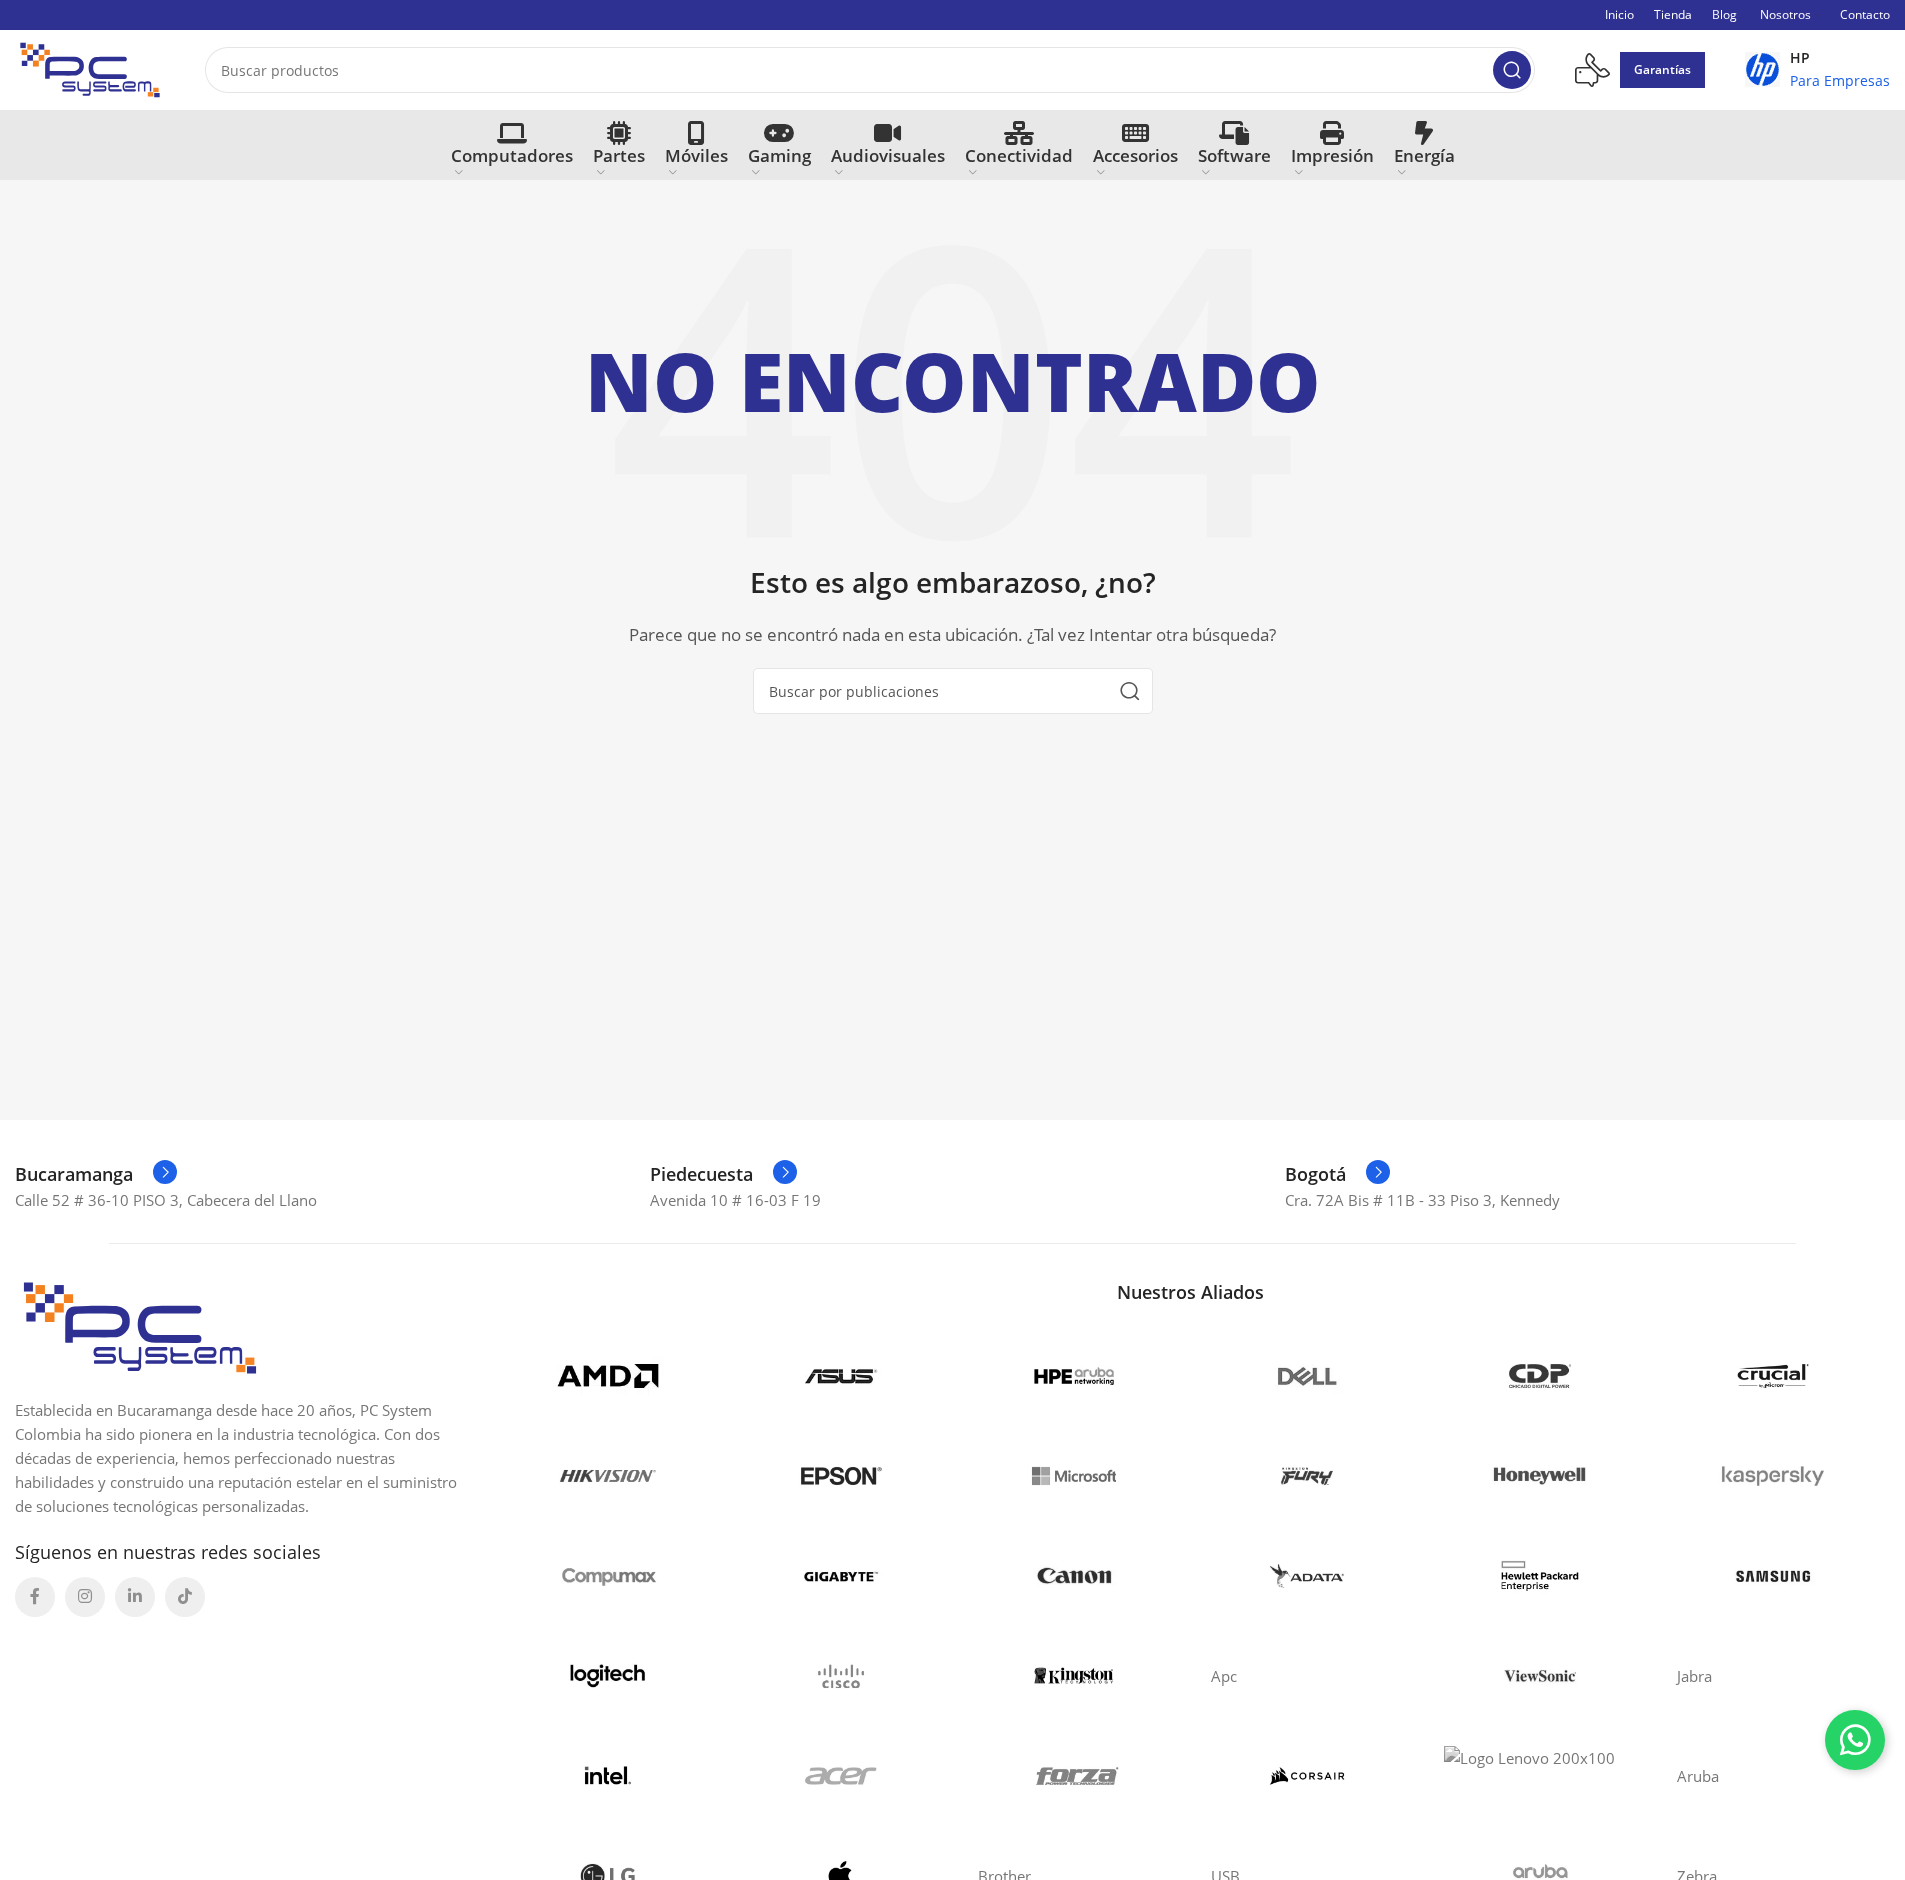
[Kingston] (1074, 1676)
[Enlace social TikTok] (185, 1597)
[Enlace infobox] (1817, 70)
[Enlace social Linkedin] (135, 1597)
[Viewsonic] (1540, 1676)
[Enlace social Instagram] (85, 1597)
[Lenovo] (1540, 1776)
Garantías (1662, 69)
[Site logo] (90, 68)
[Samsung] (1773, 1576)
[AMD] (607, 1376)
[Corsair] (1307, 1776)
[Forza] (1074, 1776)
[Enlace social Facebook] (35, 1597)
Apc (1224, 1676)
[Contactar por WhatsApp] (1855, 1740)
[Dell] (1307, 1376)
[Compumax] (607, 1576)
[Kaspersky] (1773, 1476)
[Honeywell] (1540, 1476)
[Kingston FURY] (1307, 1476)
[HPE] (1540, 1576)
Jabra (1694, 1676)
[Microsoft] (1074, 1476)
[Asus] (840, 1376)
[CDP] (1540, 1376)
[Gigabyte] (840, 1576)
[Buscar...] (1512, 70)
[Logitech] (607, 1676)
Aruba (1698, 1776)
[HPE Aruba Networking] (1074, 1376)
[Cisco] (840, 1676)
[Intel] (607, 1776)
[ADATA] (1307, 1576)
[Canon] (1074, 1576)
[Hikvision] (607, 1476)
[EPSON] (840, 1476)
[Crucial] (1773, 1376)
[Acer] (840, 1776)
